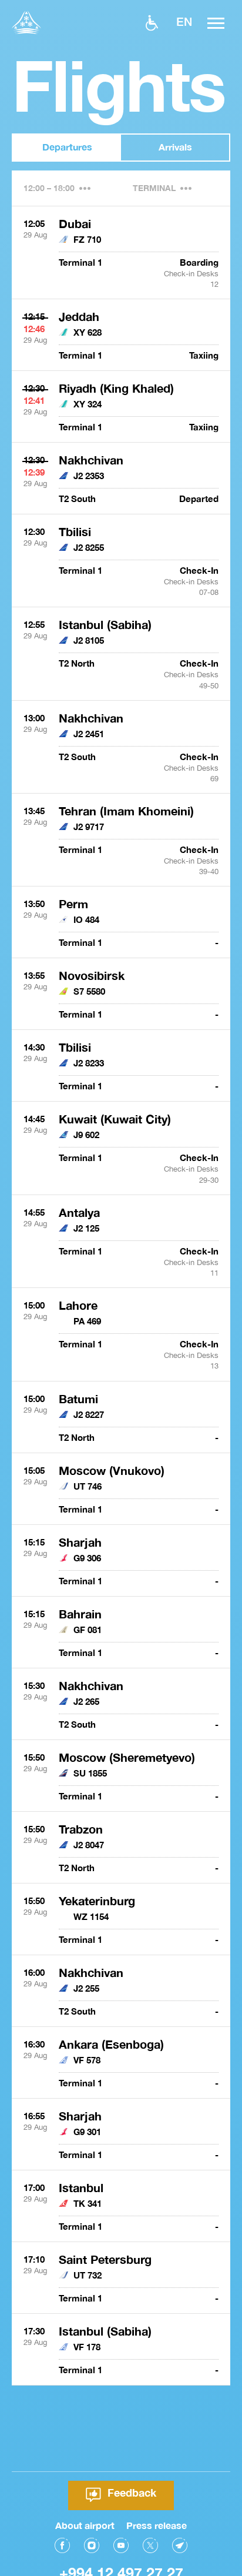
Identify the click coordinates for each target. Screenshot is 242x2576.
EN (184, 21)
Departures (67, 147)
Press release (157, 2525)
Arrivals (175, 147)
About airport (85, 2525)
